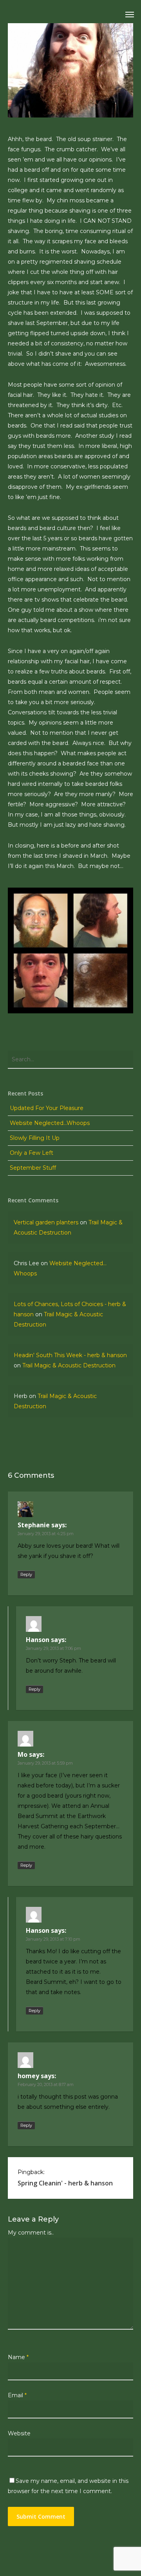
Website (19, 2433)
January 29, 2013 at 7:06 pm (53, 1648)
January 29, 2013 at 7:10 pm (53, 1939)
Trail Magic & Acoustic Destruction (69, 1365)
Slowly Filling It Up (35, 1138)
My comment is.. (31, 2233)
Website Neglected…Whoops (50, 1123)
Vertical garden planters (46, 1222)
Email (17, 2395)
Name (18, 2357)
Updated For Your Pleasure (47, 1108)
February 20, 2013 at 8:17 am (46, 2084)
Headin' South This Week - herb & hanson (70, 1355)
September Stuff (33, 1168)
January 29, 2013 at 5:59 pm (45, 1763)
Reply (26, 1574)
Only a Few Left (32, 1153)
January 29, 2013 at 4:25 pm (46, 1534)
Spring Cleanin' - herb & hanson (65, 2183)
